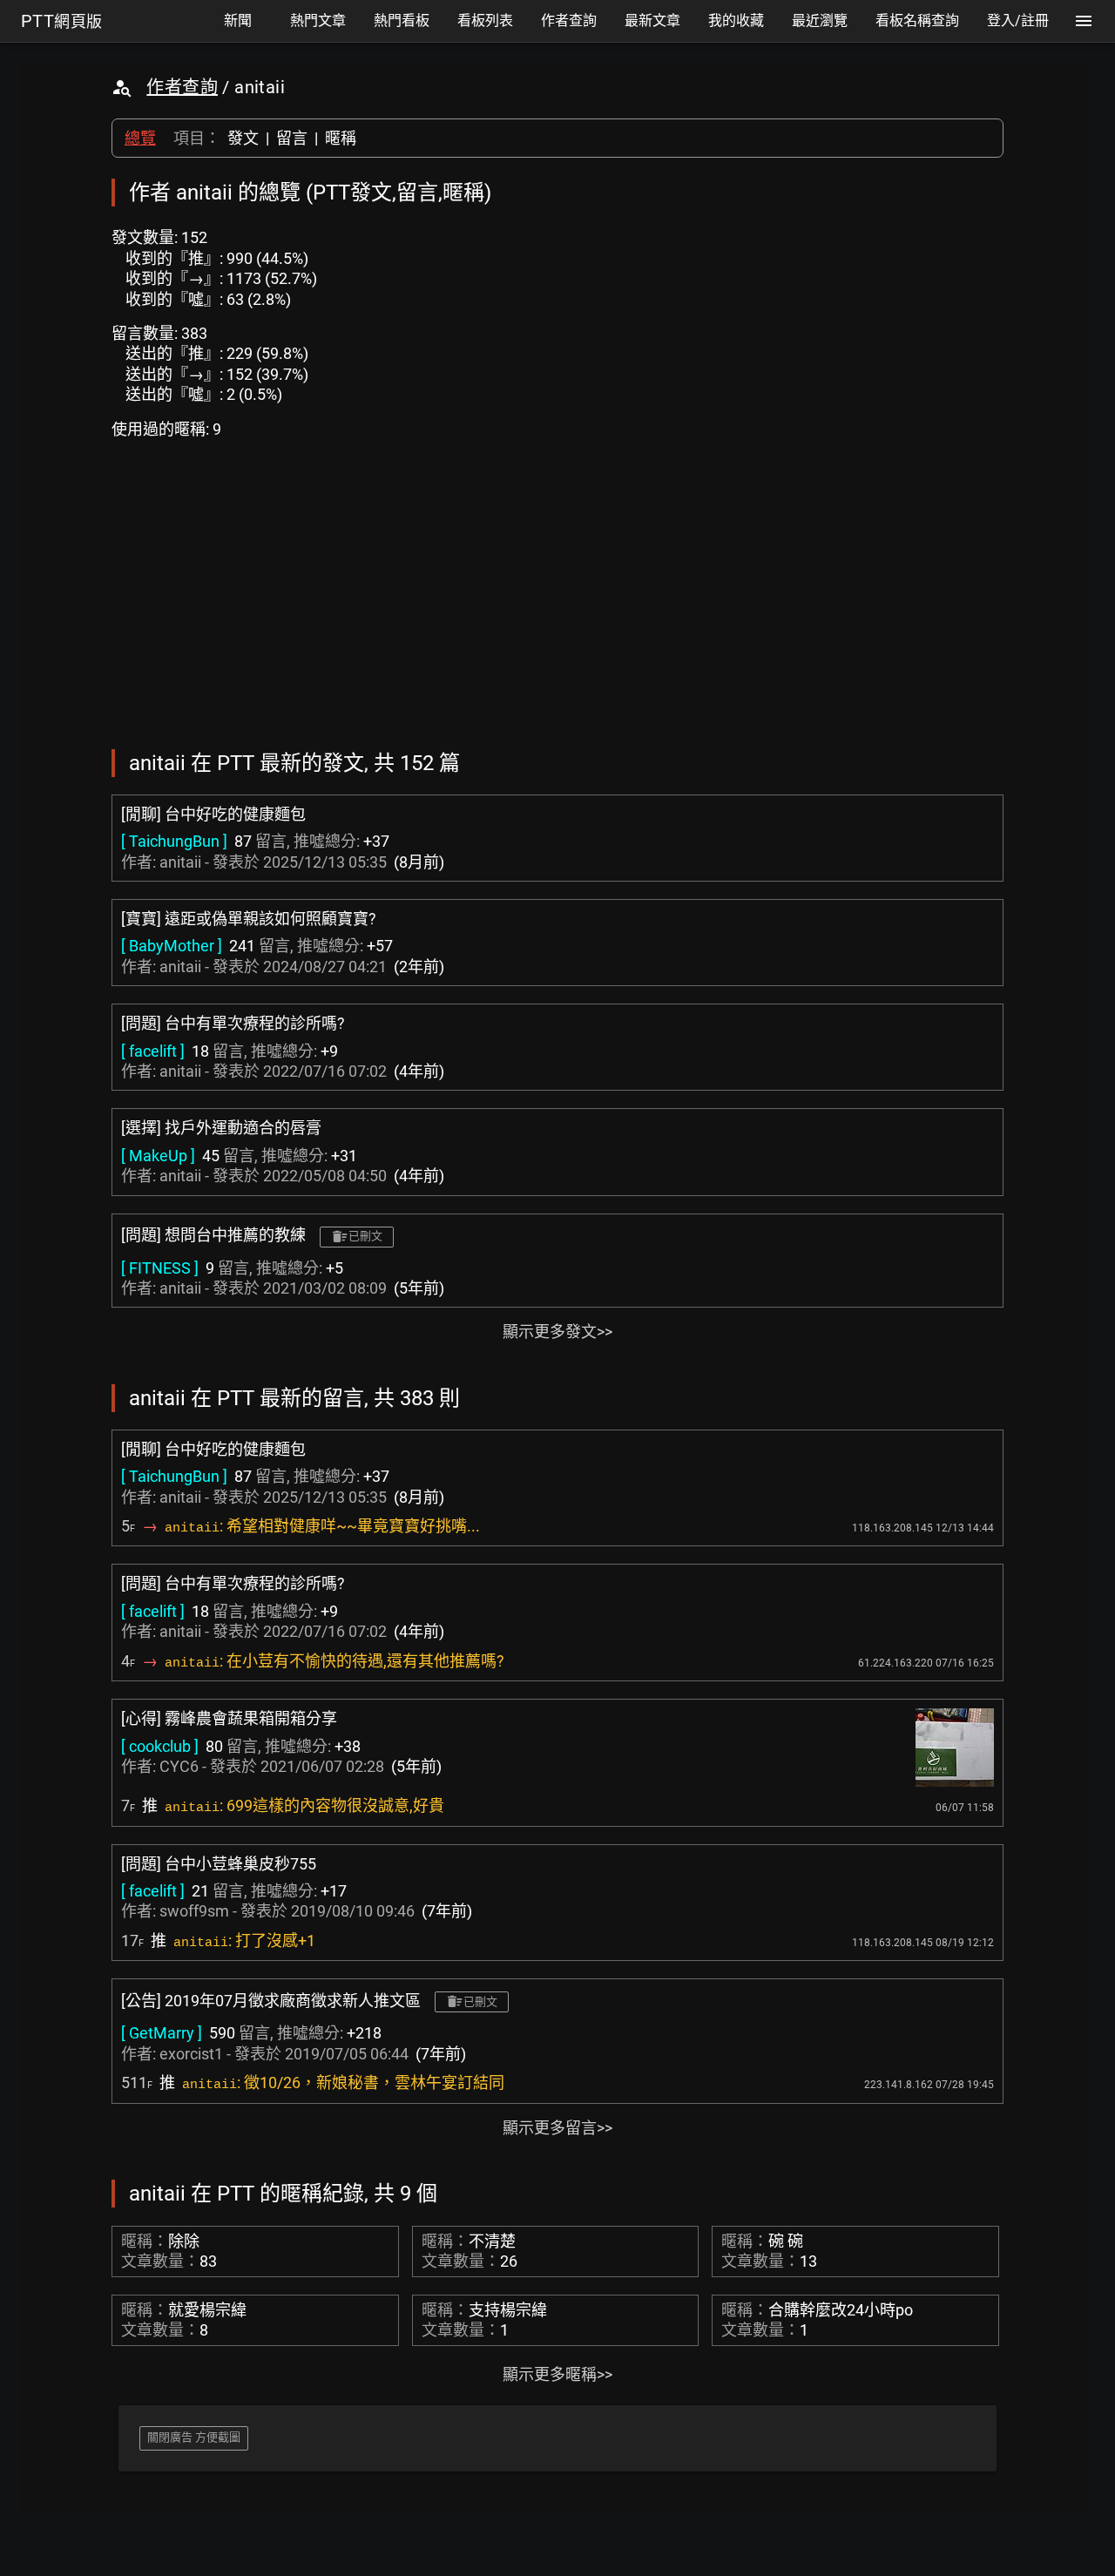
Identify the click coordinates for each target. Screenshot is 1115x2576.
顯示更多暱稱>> (557, 2374)
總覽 (140, 138)
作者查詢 (182, 87)
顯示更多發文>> (557, 1332)
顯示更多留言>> (557, 2128)
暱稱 (341, 138)
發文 (243, 138)
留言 (292, 138)
